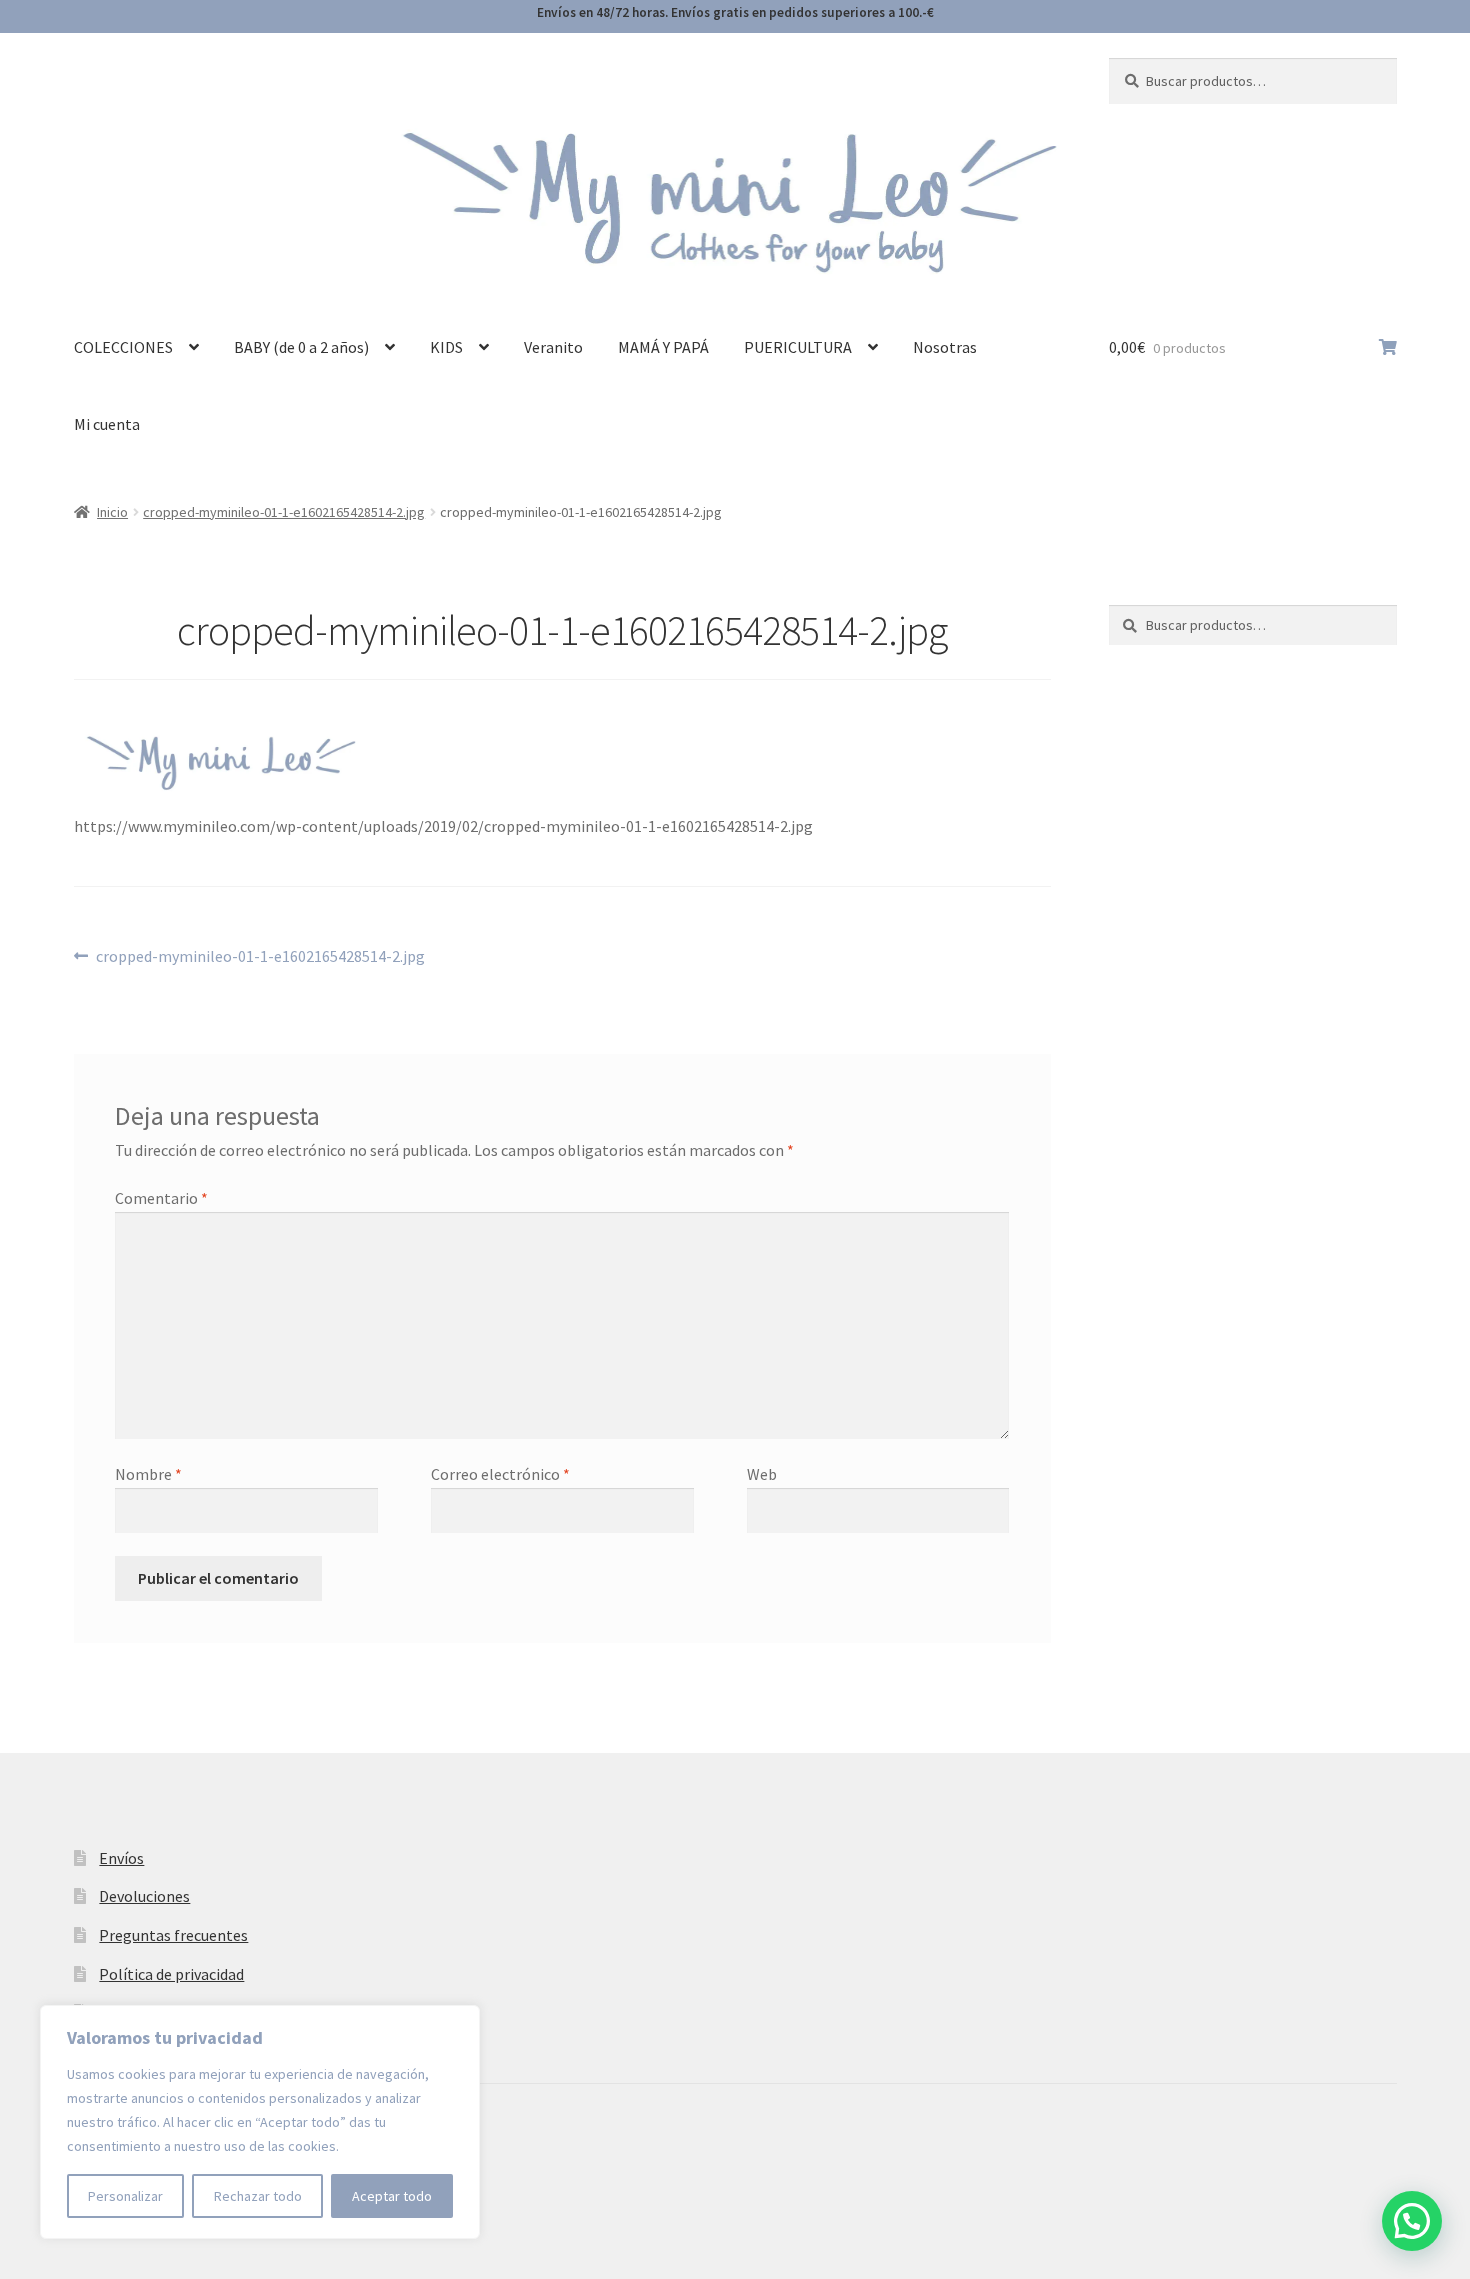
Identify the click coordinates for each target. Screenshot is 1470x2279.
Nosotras (945, 347)
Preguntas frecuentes (173, 1935)
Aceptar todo (392, 2196)
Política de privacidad (171, 1974)
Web (762, 1474)
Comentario (161, 1198)
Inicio (112, 512)
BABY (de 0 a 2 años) (301, 347)
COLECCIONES (123, 347)
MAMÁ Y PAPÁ (663, 347)
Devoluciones (144, 1896)
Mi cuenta (107, 424)
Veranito (553, 347)
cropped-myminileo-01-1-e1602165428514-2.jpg (284, 512)
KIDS (446, 347)
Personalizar (125, 2196)
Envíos (121, 1858)
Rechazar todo (258, 2196)
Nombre (148, 1474)
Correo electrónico (500, 1474)
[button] (1412, 2221)
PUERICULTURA (798, 347)
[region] (260, 2122)
